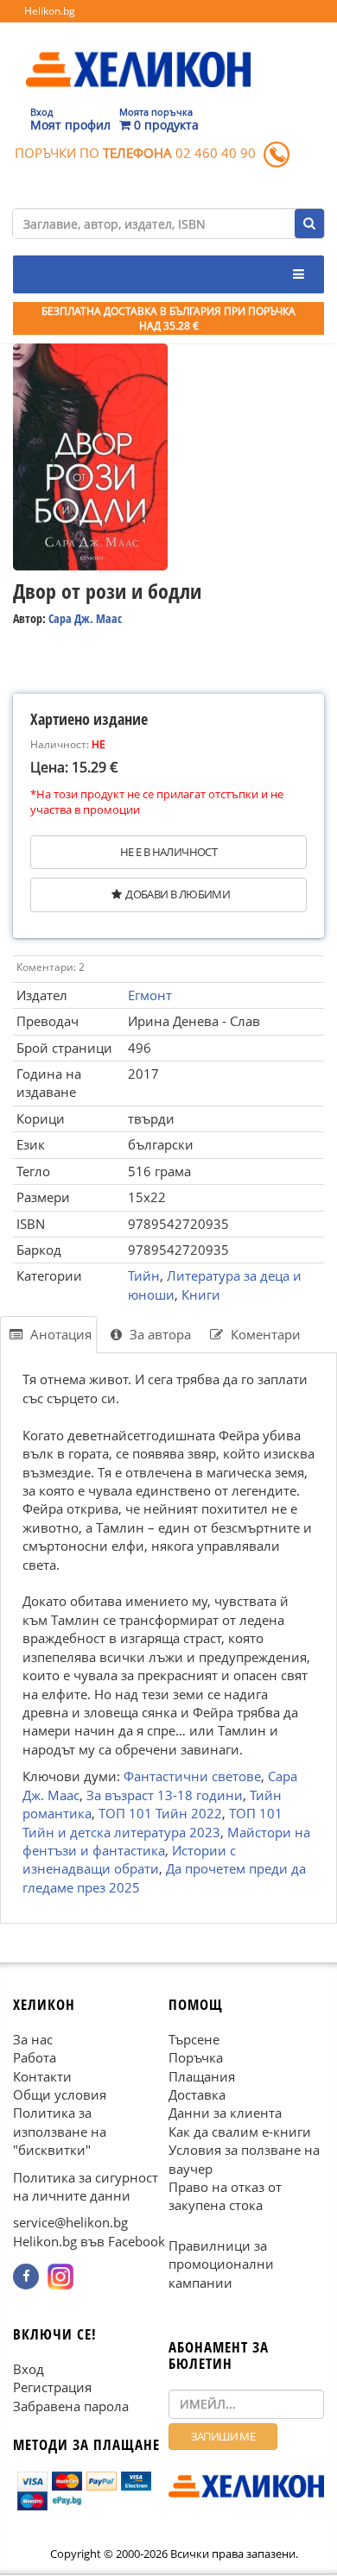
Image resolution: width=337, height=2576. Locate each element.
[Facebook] (26, 2277)
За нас (33, 2039)
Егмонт (150, 995)
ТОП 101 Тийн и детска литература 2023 (153, 1822)
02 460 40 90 (216, 153)
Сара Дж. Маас (85, 618)
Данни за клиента (225, 2113)
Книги (201, 1294)
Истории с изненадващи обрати (129, 1859)
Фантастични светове (192, 1777)
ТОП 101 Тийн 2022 (160, 1813)
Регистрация (52, 2388)
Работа (35, 2058)
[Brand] (138, 53)
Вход (29, 2369)
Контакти (42, 2076)
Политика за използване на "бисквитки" (60, 2132)
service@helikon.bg (70, 2223)
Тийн (144, 1275)
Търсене (194, 2039)
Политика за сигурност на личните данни (86, 2186)
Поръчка (196, 2058)
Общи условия (60, 2094)
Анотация (59, 1334)
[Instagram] (60, 2277)
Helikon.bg (50, 11)
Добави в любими (178, 894)
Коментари (264, 1334)
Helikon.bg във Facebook (89, 2241)
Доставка (197, 2094)
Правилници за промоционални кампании (221, 2264)
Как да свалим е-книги (240, 2132)
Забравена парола (71, 2406)
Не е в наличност (168, 852)
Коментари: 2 (51, 967)
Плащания (202, 2076)
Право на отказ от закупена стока (225, 2197)
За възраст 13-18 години (165, 1795)
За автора (159, 1334)
